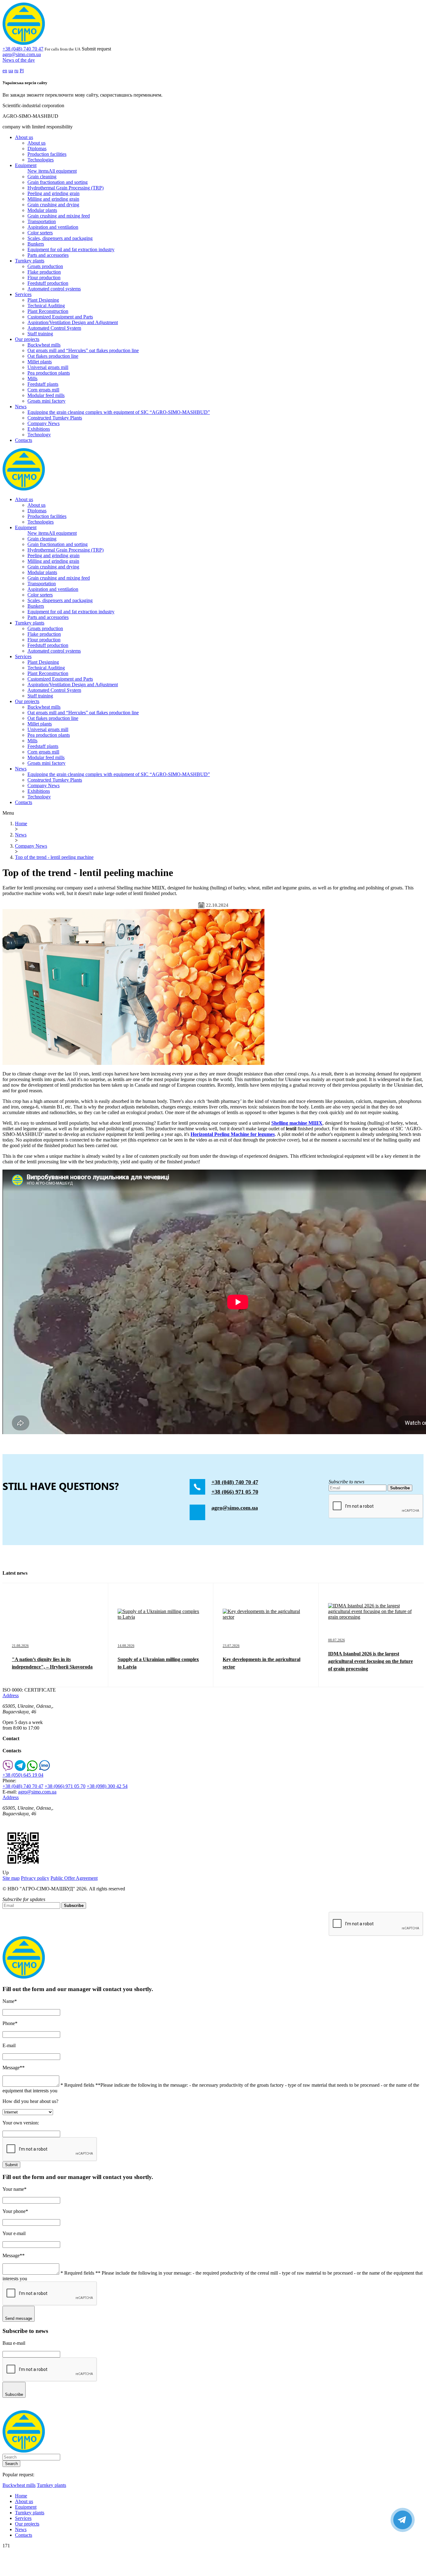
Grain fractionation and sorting (58, 182)
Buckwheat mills (44, 345)
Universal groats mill (48, 367)
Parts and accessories (48, 255)
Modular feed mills (46, 395)
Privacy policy (35, 1878)
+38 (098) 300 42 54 (107, 1786)
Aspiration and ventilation (53, 227)
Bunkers (36, 244)
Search (11, 2464)
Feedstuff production (48, 283)
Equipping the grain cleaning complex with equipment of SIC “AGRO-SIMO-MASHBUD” (119, 412)
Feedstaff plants (43, 384)
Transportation (42, 221)
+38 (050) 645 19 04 (23, 1775)
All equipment (63, 171)
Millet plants (40, 362)
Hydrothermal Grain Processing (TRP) (65, 188)
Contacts (24, 440)
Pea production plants (49, 373)
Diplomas (37, 148)
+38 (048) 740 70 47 (23, 49)
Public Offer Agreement (74, 1878)
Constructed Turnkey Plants (55, 418)
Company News (44, 423)
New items (38, 171)
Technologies (41, 160)
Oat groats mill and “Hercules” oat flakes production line (83, 350)
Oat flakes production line (53, 356)
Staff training (40, 334)
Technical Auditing (46, 306)
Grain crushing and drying (53, 205)
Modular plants (42, 210)
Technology (39, 435)
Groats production (45, 266)
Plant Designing (43, 300)
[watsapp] (32, 1769)
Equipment (26, 165)
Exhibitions (39, 429)
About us (24, 137)
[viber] (8, 1769)
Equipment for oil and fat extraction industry (71, 249)
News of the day (19, 60)
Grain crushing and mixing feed (59, 216)
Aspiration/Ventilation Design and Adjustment (73, 322)
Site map (11, 1878)
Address (11, 1695)
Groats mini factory (46, 401)
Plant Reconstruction (48, 311)
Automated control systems (54, 289)
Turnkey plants (30, 261)
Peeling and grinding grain (53, 193)
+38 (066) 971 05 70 (235, 1492)
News (21, 407)
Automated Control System (54, 328)
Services (23, 294)
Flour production (44, 278)
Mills (32, 378)
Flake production (44, 272)
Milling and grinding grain (53, 199)
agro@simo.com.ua (22, 54)
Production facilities (47, 154)
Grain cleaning (42, 177)
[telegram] (20, 1769)
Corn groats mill (43, 390)
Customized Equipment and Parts (60, 317)
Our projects (27, 339)
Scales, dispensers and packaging (60, 238)
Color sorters (40, 233)
